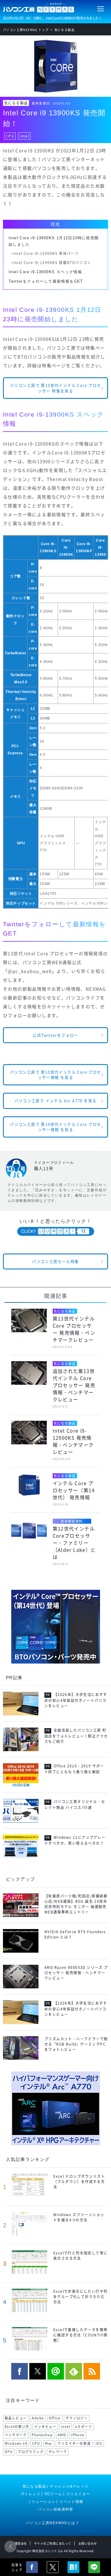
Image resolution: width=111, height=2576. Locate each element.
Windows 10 (16, 2443)
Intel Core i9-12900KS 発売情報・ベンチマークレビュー (73, 1441)
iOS (99, 2443)
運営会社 (21, 2543)
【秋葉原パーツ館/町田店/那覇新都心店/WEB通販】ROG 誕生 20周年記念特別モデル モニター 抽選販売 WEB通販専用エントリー (76, 1904)
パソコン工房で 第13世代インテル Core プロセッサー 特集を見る (55, 388)
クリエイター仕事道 (74, 2443)
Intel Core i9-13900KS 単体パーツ (46, 253)
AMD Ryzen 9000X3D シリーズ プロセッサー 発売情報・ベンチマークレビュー (76, 1973)
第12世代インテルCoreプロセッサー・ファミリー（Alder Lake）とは (74, 1543)
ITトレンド (31, 2494)
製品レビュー (16, 2418)
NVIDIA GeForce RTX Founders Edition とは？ (75, 1934)
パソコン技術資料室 (55, 2509)
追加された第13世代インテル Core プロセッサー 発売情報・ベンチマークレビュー (74, 1385)
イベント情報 (71, 2502)
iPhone (78, 2435)
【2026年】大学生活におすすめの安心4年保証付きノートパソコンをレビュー (76, 1700)
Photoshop (42, 2435)
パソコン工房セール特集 (55, 1261)
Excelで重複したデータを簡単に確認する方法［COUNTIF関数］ (80, 2335)
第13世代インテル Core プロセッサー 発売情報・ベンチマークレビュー (74, 1329)
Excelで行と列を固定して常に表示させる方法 (80, 2256)
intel (24, 136)
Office (55, 2418)
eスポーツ (84, 2427)
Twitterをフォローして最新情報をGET (46, 281)
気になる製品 (16, 103)
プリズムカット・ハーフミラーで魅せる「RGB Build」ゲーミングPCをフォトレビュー (76, 2044)
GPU (9, 2452)
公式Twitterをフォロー (55, 1035)
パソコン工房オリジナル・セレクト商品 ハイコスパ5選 (75, 1805)
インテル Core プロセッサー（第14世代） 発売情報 (74, 1490)
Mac (49, 2443)
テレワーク (58, 2452)
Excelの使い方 (17, 2427)
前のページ (10, 2546)
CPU (10, 136)
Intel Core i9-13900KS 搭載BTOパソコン (52, 263)
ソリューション (42, 2502)
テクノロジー (77, 2418)
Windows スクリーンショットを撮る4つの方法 (79, 2217)
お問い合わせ (88, 2543)
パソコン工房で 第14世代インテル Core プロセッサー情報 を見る (55, 1127)
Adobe (38, 2418)
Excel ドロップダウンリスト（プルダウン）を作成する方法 (79, 2182)
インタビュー (45, 2427)
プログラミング (31, 2452)
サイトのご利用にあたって (53, 2543)
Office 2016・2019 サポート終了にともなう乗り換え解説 (74, 1769)
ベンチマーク (16, 2435)
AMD (62, 2435)
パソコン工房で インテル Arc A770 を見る (56, 1101)
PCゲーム (54, 2494)
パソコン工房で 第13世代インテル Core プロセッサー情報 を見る (55, 1075)
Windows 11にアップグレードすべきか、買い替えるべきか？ (75, 1840)
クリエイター (78, 2494)
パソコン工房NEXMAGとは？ (53, 2523)
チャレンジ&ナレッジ (69, 2486)
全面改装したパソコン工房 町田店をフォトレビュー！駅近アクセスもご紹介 (76, 1736)
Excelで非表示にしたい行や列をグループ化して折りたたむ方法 (80, 2297)
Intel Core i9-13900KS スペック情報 (45, 272)
